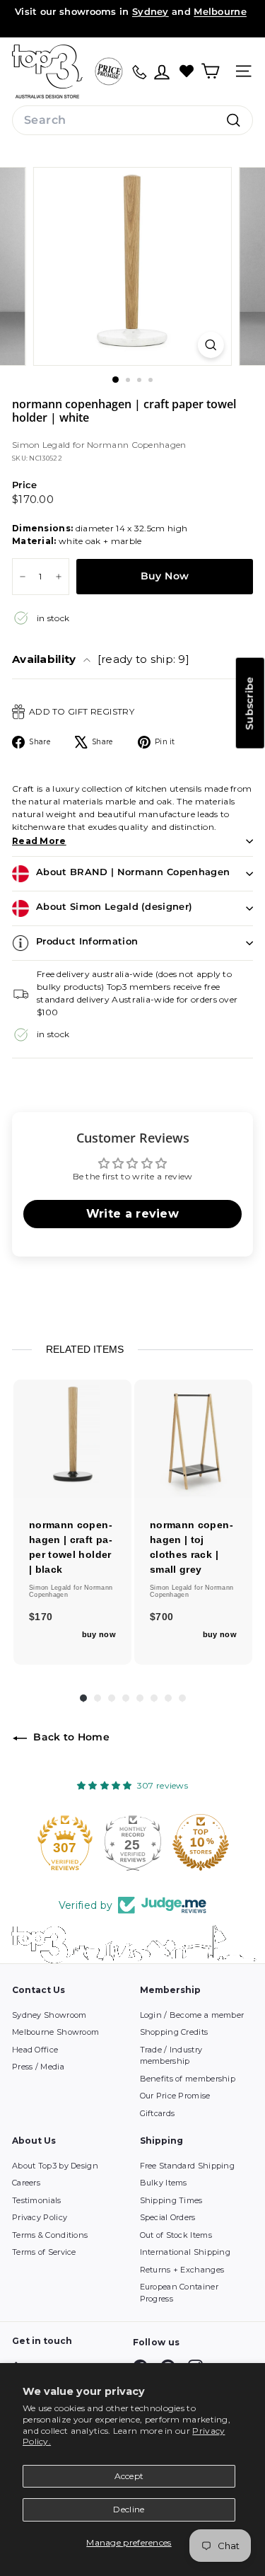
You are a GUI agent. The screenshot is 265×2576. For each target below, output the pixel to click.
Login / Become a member (192, 2015)
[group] (72, 1522)
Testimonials (37, 2200)
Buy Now (165, 576)
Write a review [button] (132, 1214)
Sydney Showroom (49, 2015)
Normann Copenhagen (136, 445)
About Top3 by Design (55, 2166)
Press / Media (38, 2067)
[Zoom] (211, 345)
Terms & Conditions (50, 2235)
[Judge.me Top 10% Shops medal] (143, 1842)
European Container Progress (179, 2293)
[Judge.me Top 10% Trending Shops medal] (211, 1842)
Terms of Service (44, 2252)
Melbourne (220, 11)
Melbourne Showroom (55, 2032)
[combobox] (132, 120)
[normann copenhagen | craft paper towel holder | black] (72, 1439)
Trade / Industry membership (171, 2056)
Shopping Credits (174, 2032)
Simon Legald (42, 445)
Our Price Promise (175, 2096)
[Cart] (210, 71)
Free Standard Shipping (188, 2166)
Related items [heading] (85, 1349)
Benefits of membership (188, 2079)
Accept (129, 2476)
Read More (39, 841)
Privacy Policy (40, 2217)
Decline (129, 2509)
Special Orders (168, 2217)
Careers (26, 2183)
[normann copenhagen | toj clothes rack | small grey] (193, 1439)
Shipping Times (171, 2200)
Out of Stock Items (176, 2235)
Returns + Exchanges (182, 2270)
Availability (101, 659)
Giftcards (158, 2113)
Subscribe (249, 703)
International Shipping (185, 2252)
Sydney (151, 11)
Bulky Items (164, 2183)
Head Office (35, 2050)
